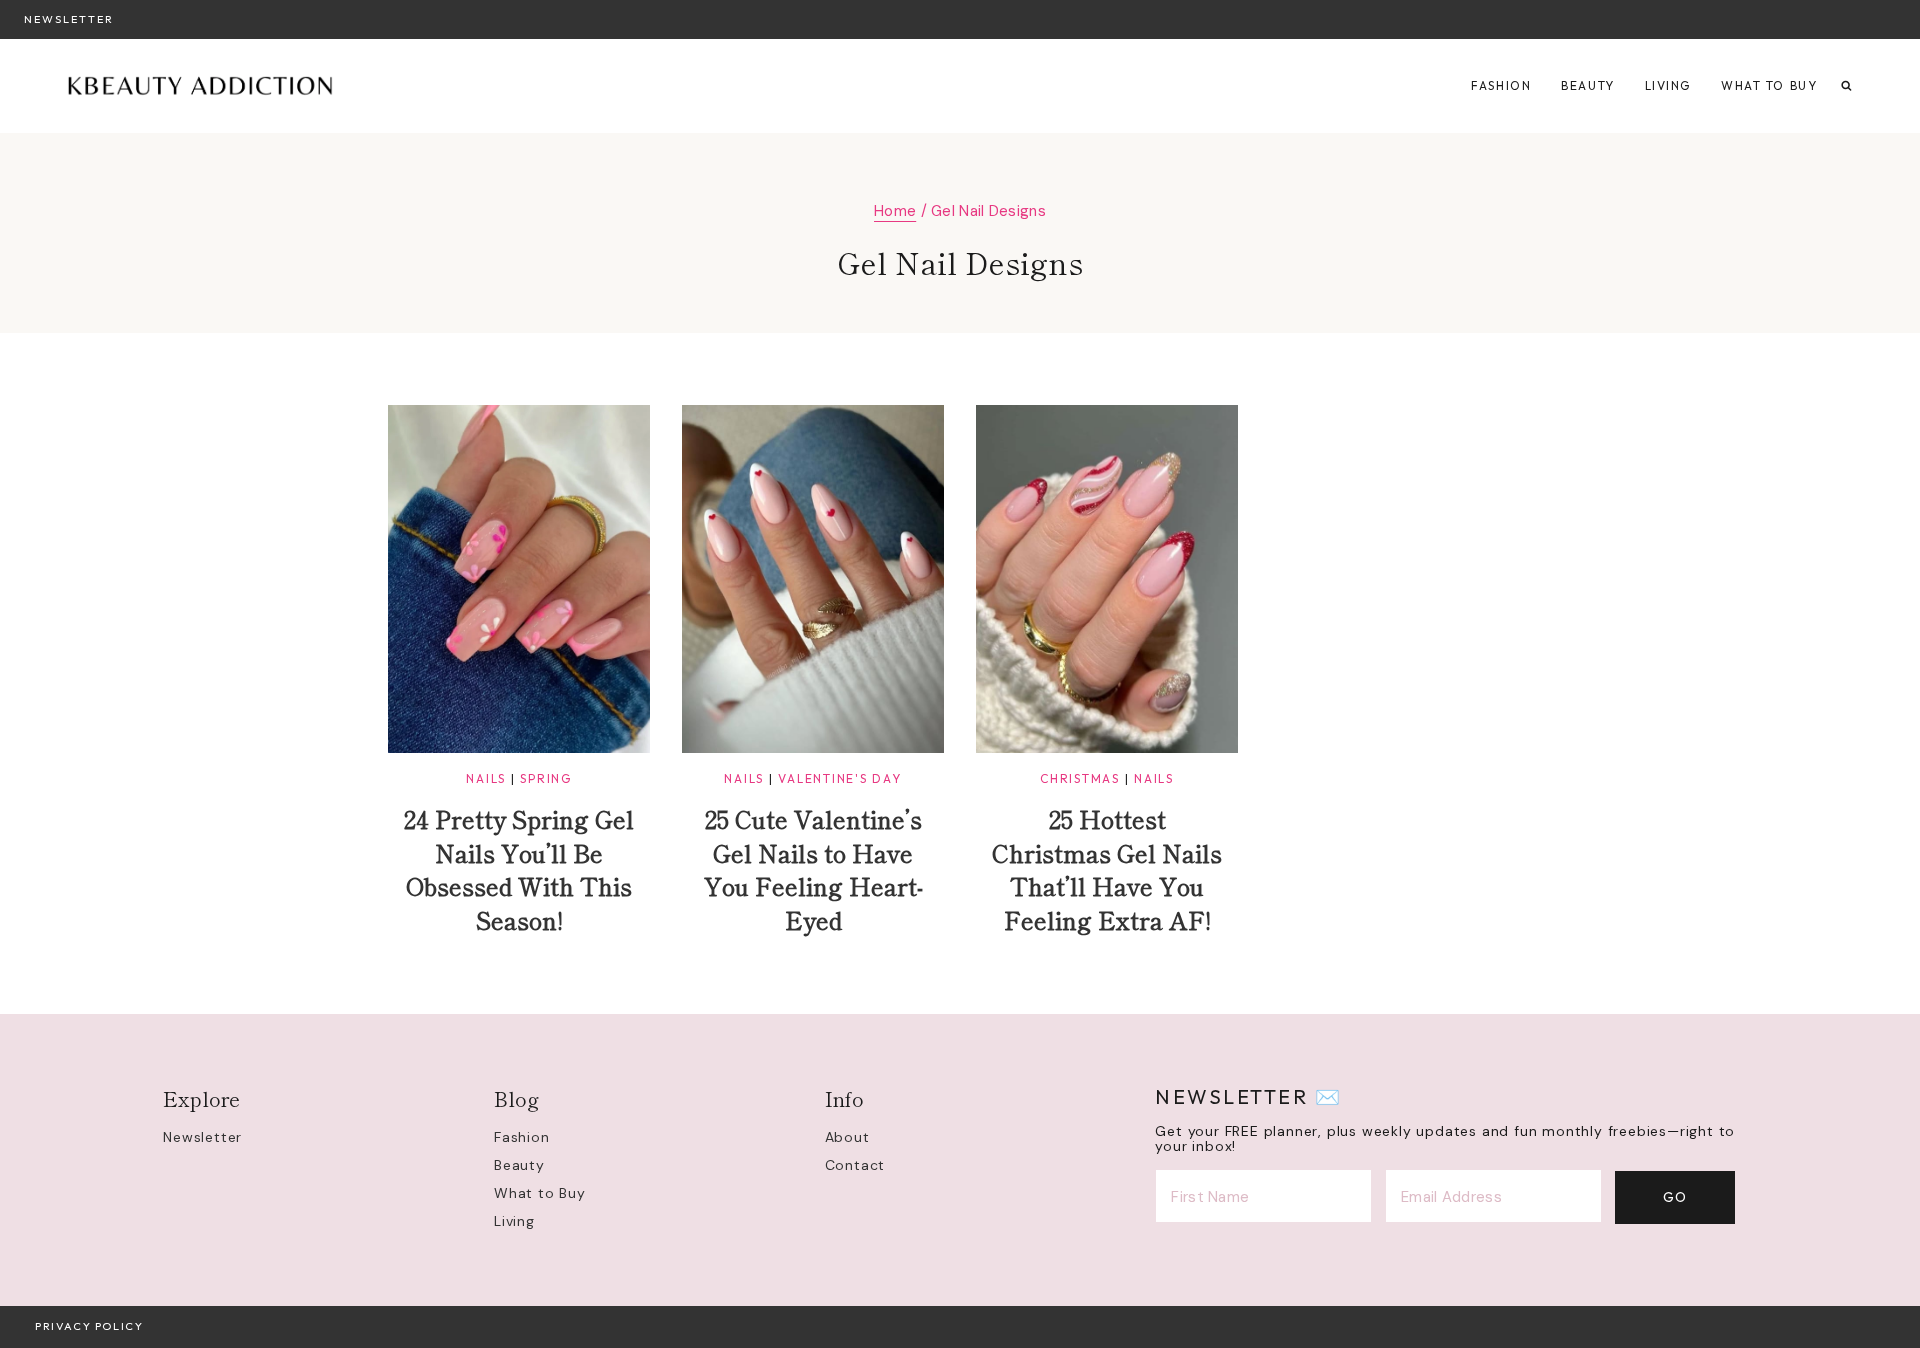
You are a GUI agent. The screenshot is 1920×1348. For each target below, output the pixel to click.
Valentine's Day (839, 778)
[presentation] (519, 579)
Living (1668, 85)
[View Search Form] (1846, 86)
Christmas (1080, 778)
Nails (486, 778)
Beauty (1587, 85)
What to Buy (1769, 85)
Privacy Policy (89, 1326)
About (847, 1137)
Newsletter (69, 19)
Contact (855, 1165)
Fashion (1501, 85)
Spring (546, 778)
